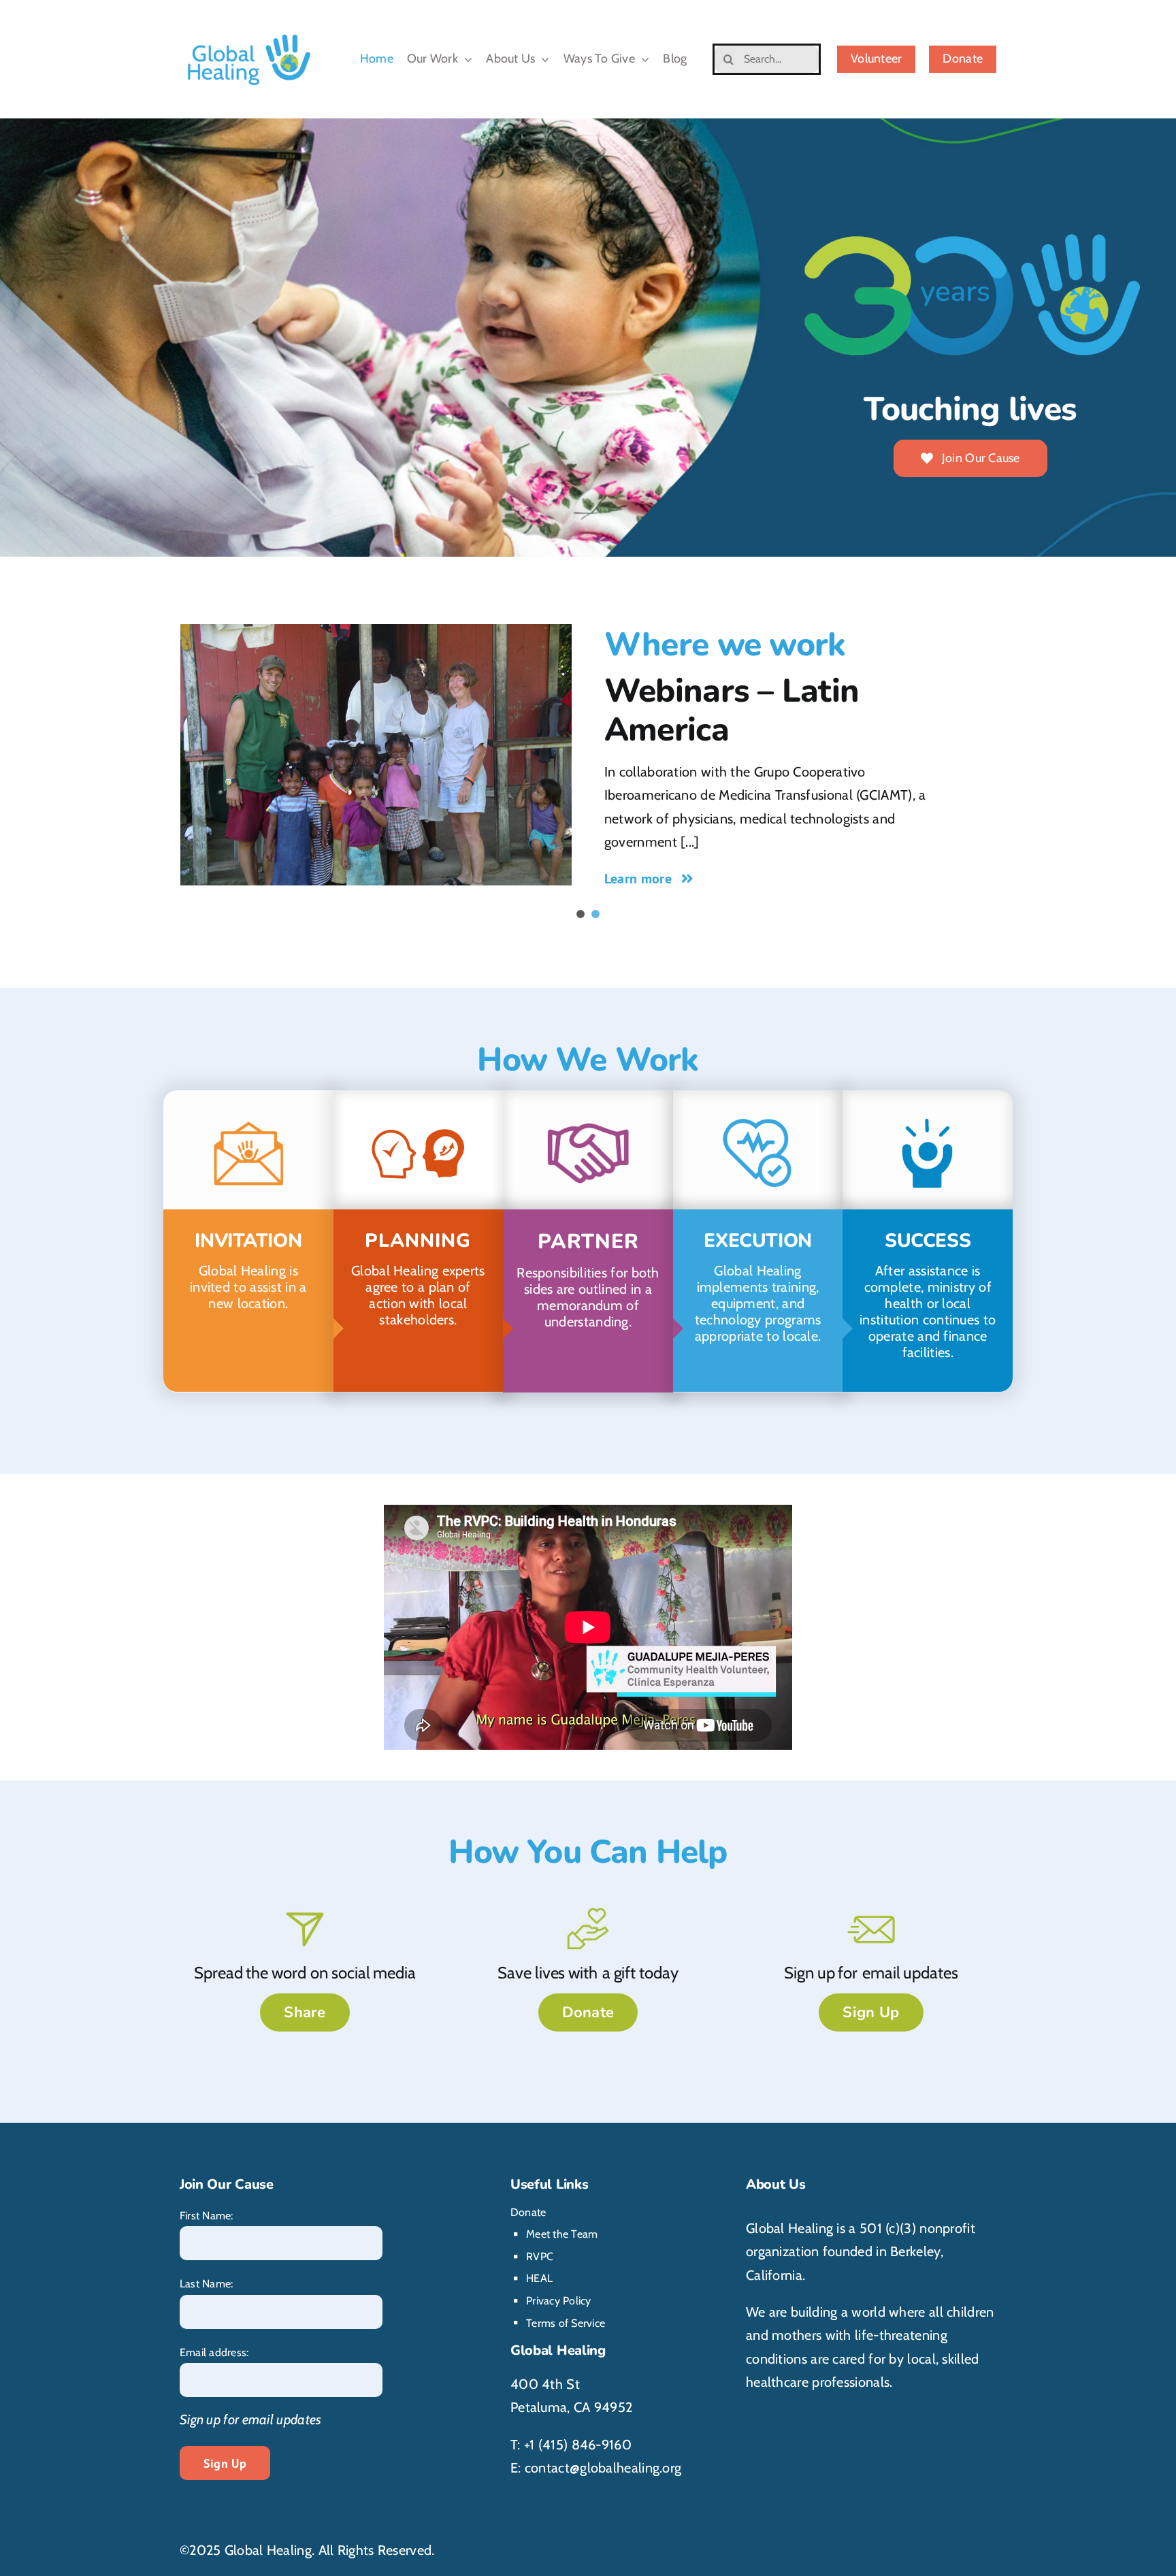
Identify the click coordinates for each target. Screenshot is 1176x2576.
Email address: (214, 2352)
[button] (581, 914)
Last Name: (206, 2284)
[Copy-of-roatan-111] (376, 754)
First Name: (207, 2216)
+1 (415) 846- (563, 2445)
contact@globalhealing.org (603, 2468)
